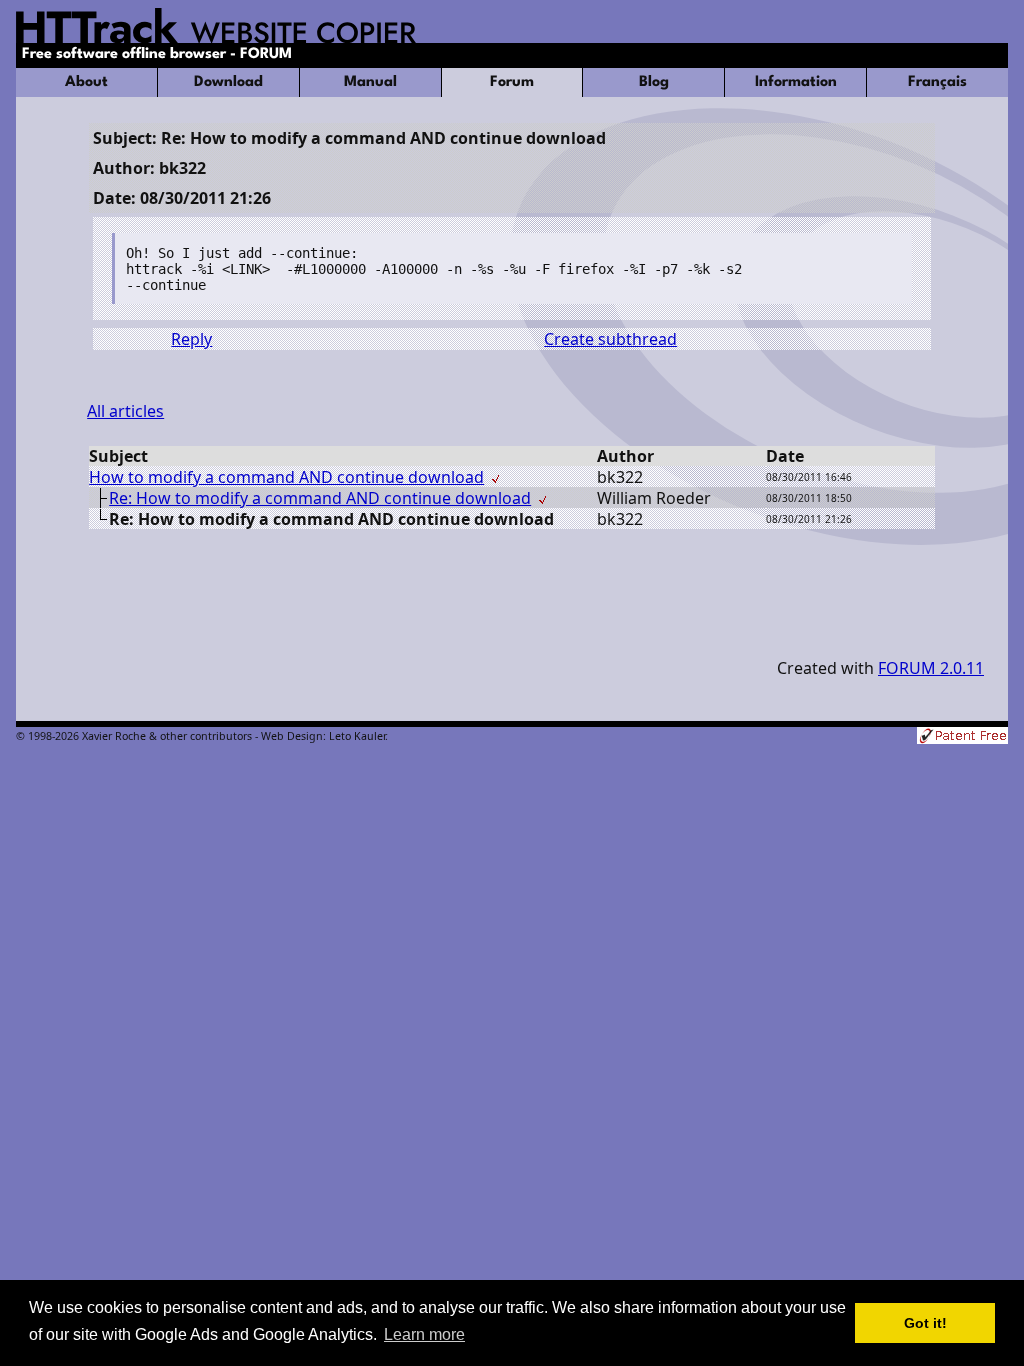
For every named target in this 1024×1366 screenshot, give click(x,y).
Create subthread (610, 339)
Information (796, 82)
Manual (370, 82)
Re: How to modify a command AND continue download (320, 498)
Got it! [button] (925, 1323)
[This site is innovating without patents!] (962, 737)
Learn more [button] (424, 1334)
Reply (191, 339)
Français (937, 82)
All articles (125, 411)
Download (228, 82)
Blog (654, 82)
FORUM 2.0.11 (931, 668)
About (86, 82)
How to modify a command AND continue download (286, 477)
